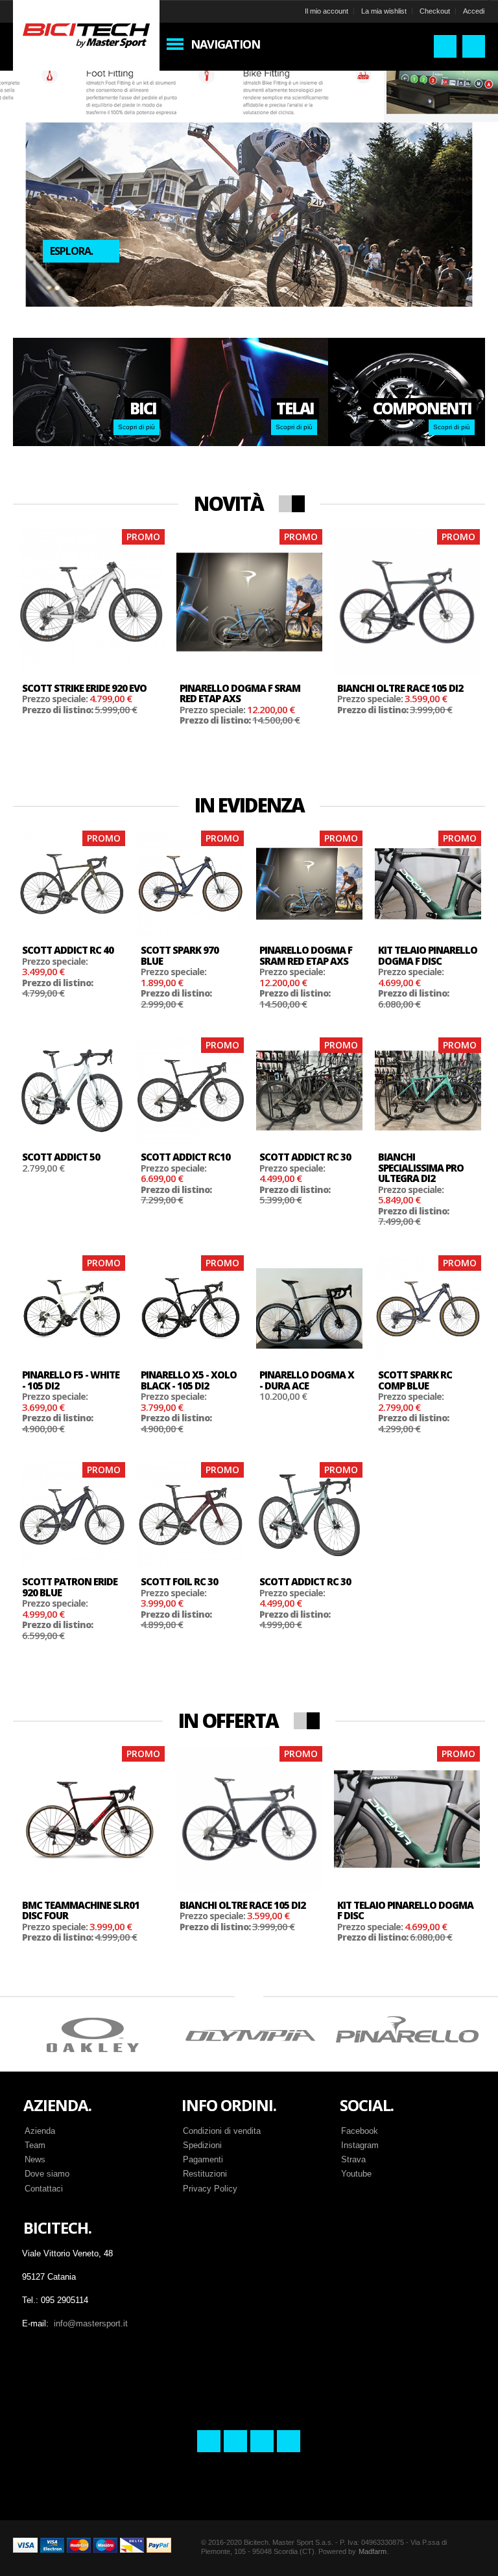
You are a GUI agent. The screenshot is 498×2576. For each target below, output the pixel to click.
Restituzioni (205, 2174)
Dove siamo (47, 2174)
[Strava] (262, 2441)
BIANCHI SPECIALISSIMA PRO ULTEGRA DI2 (421, 1167)
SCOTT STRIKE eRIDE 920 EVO (84, 688)
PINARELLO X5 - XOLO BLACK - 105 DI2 (189, 1380)
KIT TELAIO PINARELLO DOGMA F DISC (428, 955)
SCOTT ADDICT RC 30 (305, 1157)
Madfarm (373, 2551)
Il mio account (326, 11)
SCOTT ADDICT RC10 (185, 1157)
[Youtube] (289, 2441)
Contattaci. (83, 200)
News (35, 2159)
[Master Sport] (86, 34)
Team (35, 2145)
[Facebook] (209, 2441)
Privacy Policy (210, 2189)
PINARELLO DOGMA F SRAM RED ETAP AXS (240, 693)
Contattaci (44, 2189)
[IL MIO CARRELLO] (474, 46)
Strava (353, 2159)
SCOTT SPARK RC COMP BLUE (415, 1380)
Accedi (474, 11)
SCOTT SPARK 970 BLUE (180, 955)
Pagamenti (203, 2159)
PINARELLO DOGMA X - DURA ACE (307, 1380)
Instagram (360, 2145)
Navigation (225, 44)
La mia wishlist (384, 11)
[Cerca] (445, 46)
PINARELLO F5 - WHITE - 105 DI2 (71, 1380)
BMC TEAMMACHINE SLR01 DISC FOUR (81, 1910)
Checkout (435, 11)
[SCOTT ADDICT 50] (72, 1091)
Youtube (356, 2174)
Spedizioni (202, 2145)
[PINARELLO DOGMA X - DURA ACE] (309, 1308)
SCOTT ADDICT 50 (61, 1157)
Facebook (360, 2131)
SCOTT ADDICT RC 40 (68, 950)
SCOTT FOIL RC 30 (179, 1581)
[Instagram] (235, 2441)
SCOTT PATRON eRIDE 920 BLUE (70, 1587)
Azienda (40, 2131)
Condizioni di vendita (222, 2131)
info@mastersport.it (91, 2323)
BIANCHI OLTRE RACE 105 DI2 (400, 688)
